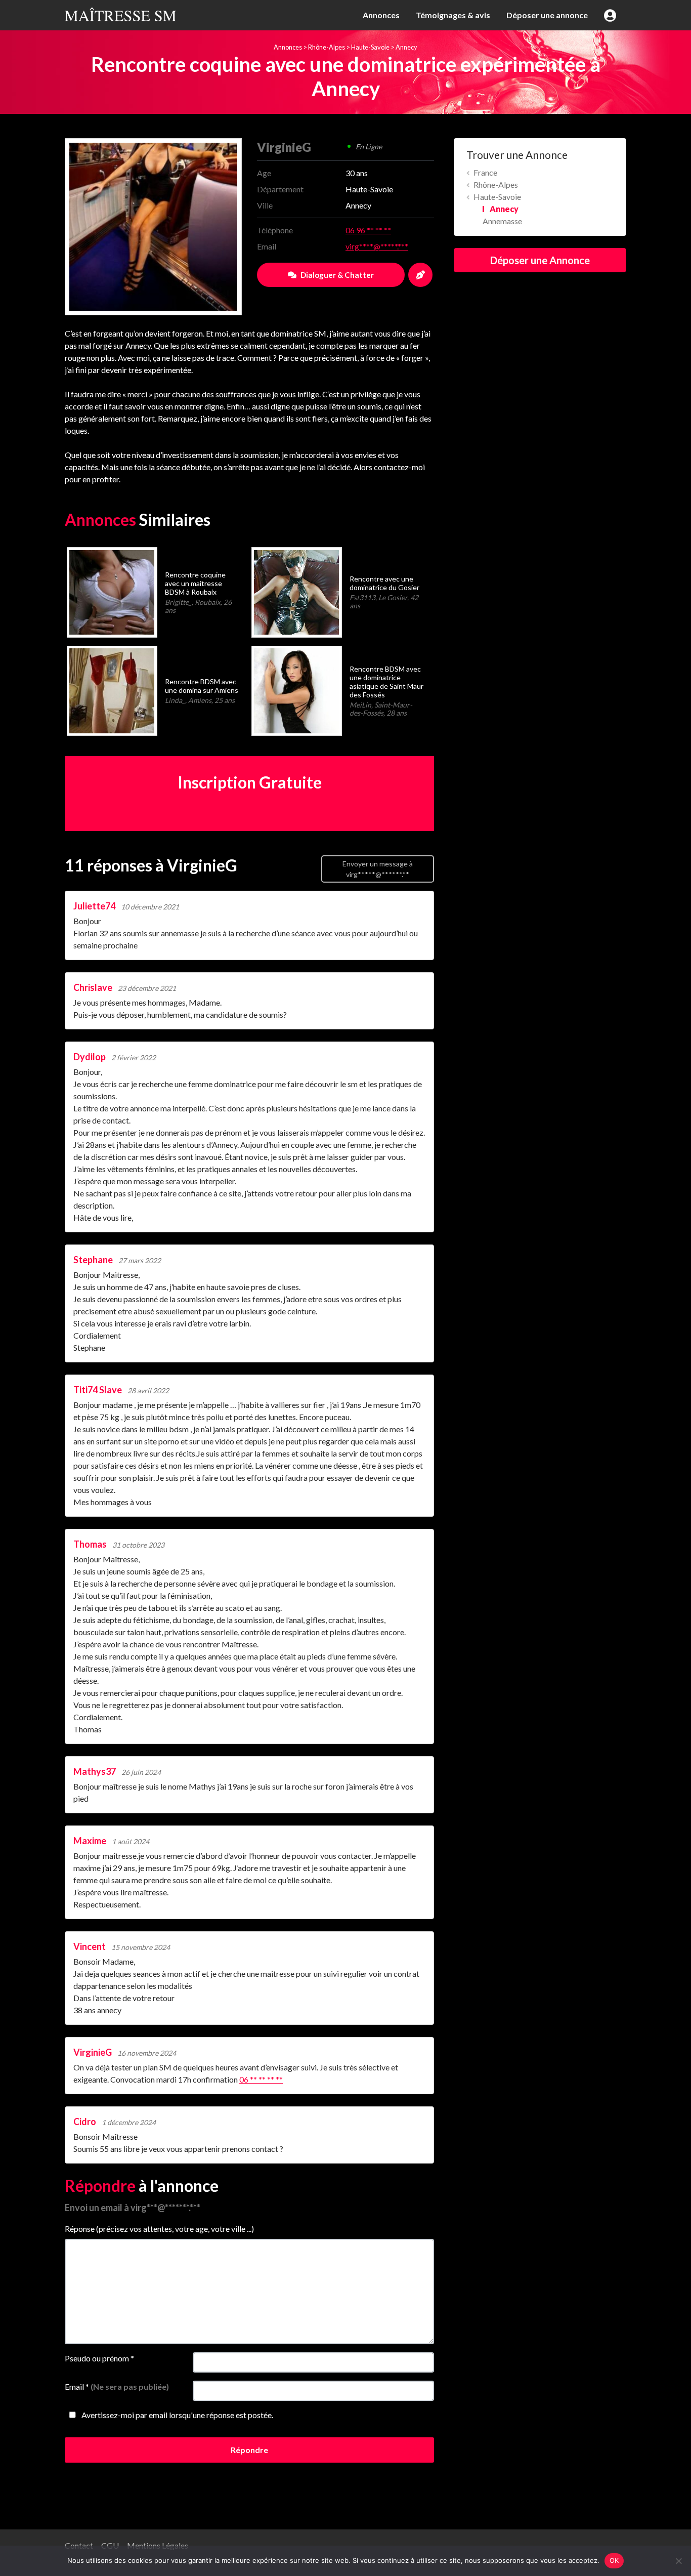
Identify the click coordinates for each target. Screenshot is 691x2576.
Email (117, 2386)
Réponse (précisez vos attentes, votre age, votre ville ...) (159, 2229)
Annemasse (502, 221)
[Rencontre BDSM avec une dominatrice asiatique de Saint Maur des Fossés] (296, 690)
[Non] (678, 2561)
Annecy (406, 47)
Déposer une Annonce (540, 260)
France (485, 172)
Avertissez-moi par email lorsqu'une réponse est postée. (177, 2415)
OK (614, 2560)
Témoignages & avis (453, 15)
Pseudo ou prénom (99, 2358)
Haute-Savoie (370, 47)
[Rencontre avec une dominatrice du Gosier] (296, 591)
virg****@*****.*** (377, 246)
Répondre (249, 2450)
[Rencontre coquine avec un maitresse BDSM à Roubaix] (112, 591)
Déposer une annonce (547, 15)
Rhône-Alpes (327, 47)
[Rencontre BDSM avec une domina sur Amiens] (112, 690)
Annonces (381, 15)
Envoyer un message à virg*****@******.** (378, 869)
